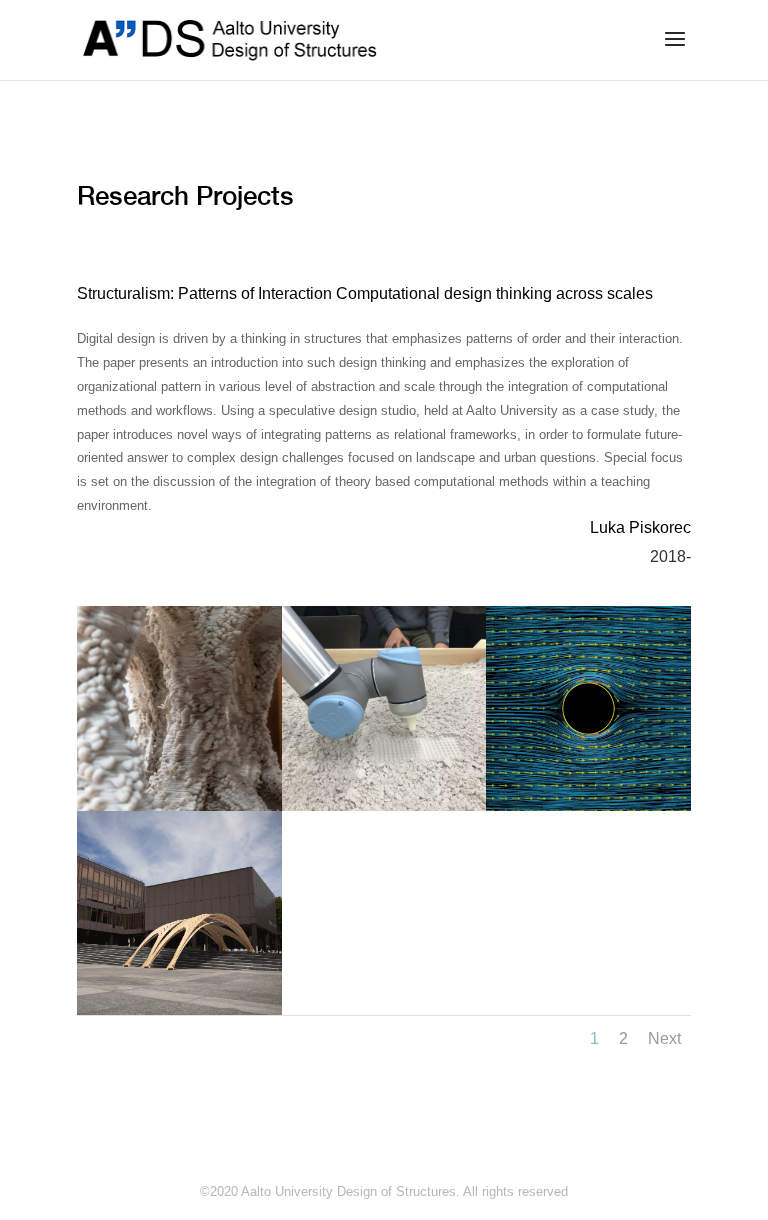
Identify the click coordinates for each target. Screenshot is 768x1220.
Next (664, 1038)
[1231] (588, 806)
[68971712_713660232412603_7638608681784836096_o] (179, 806)
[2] (179, 1010)
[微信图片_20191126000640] (384, 806)
